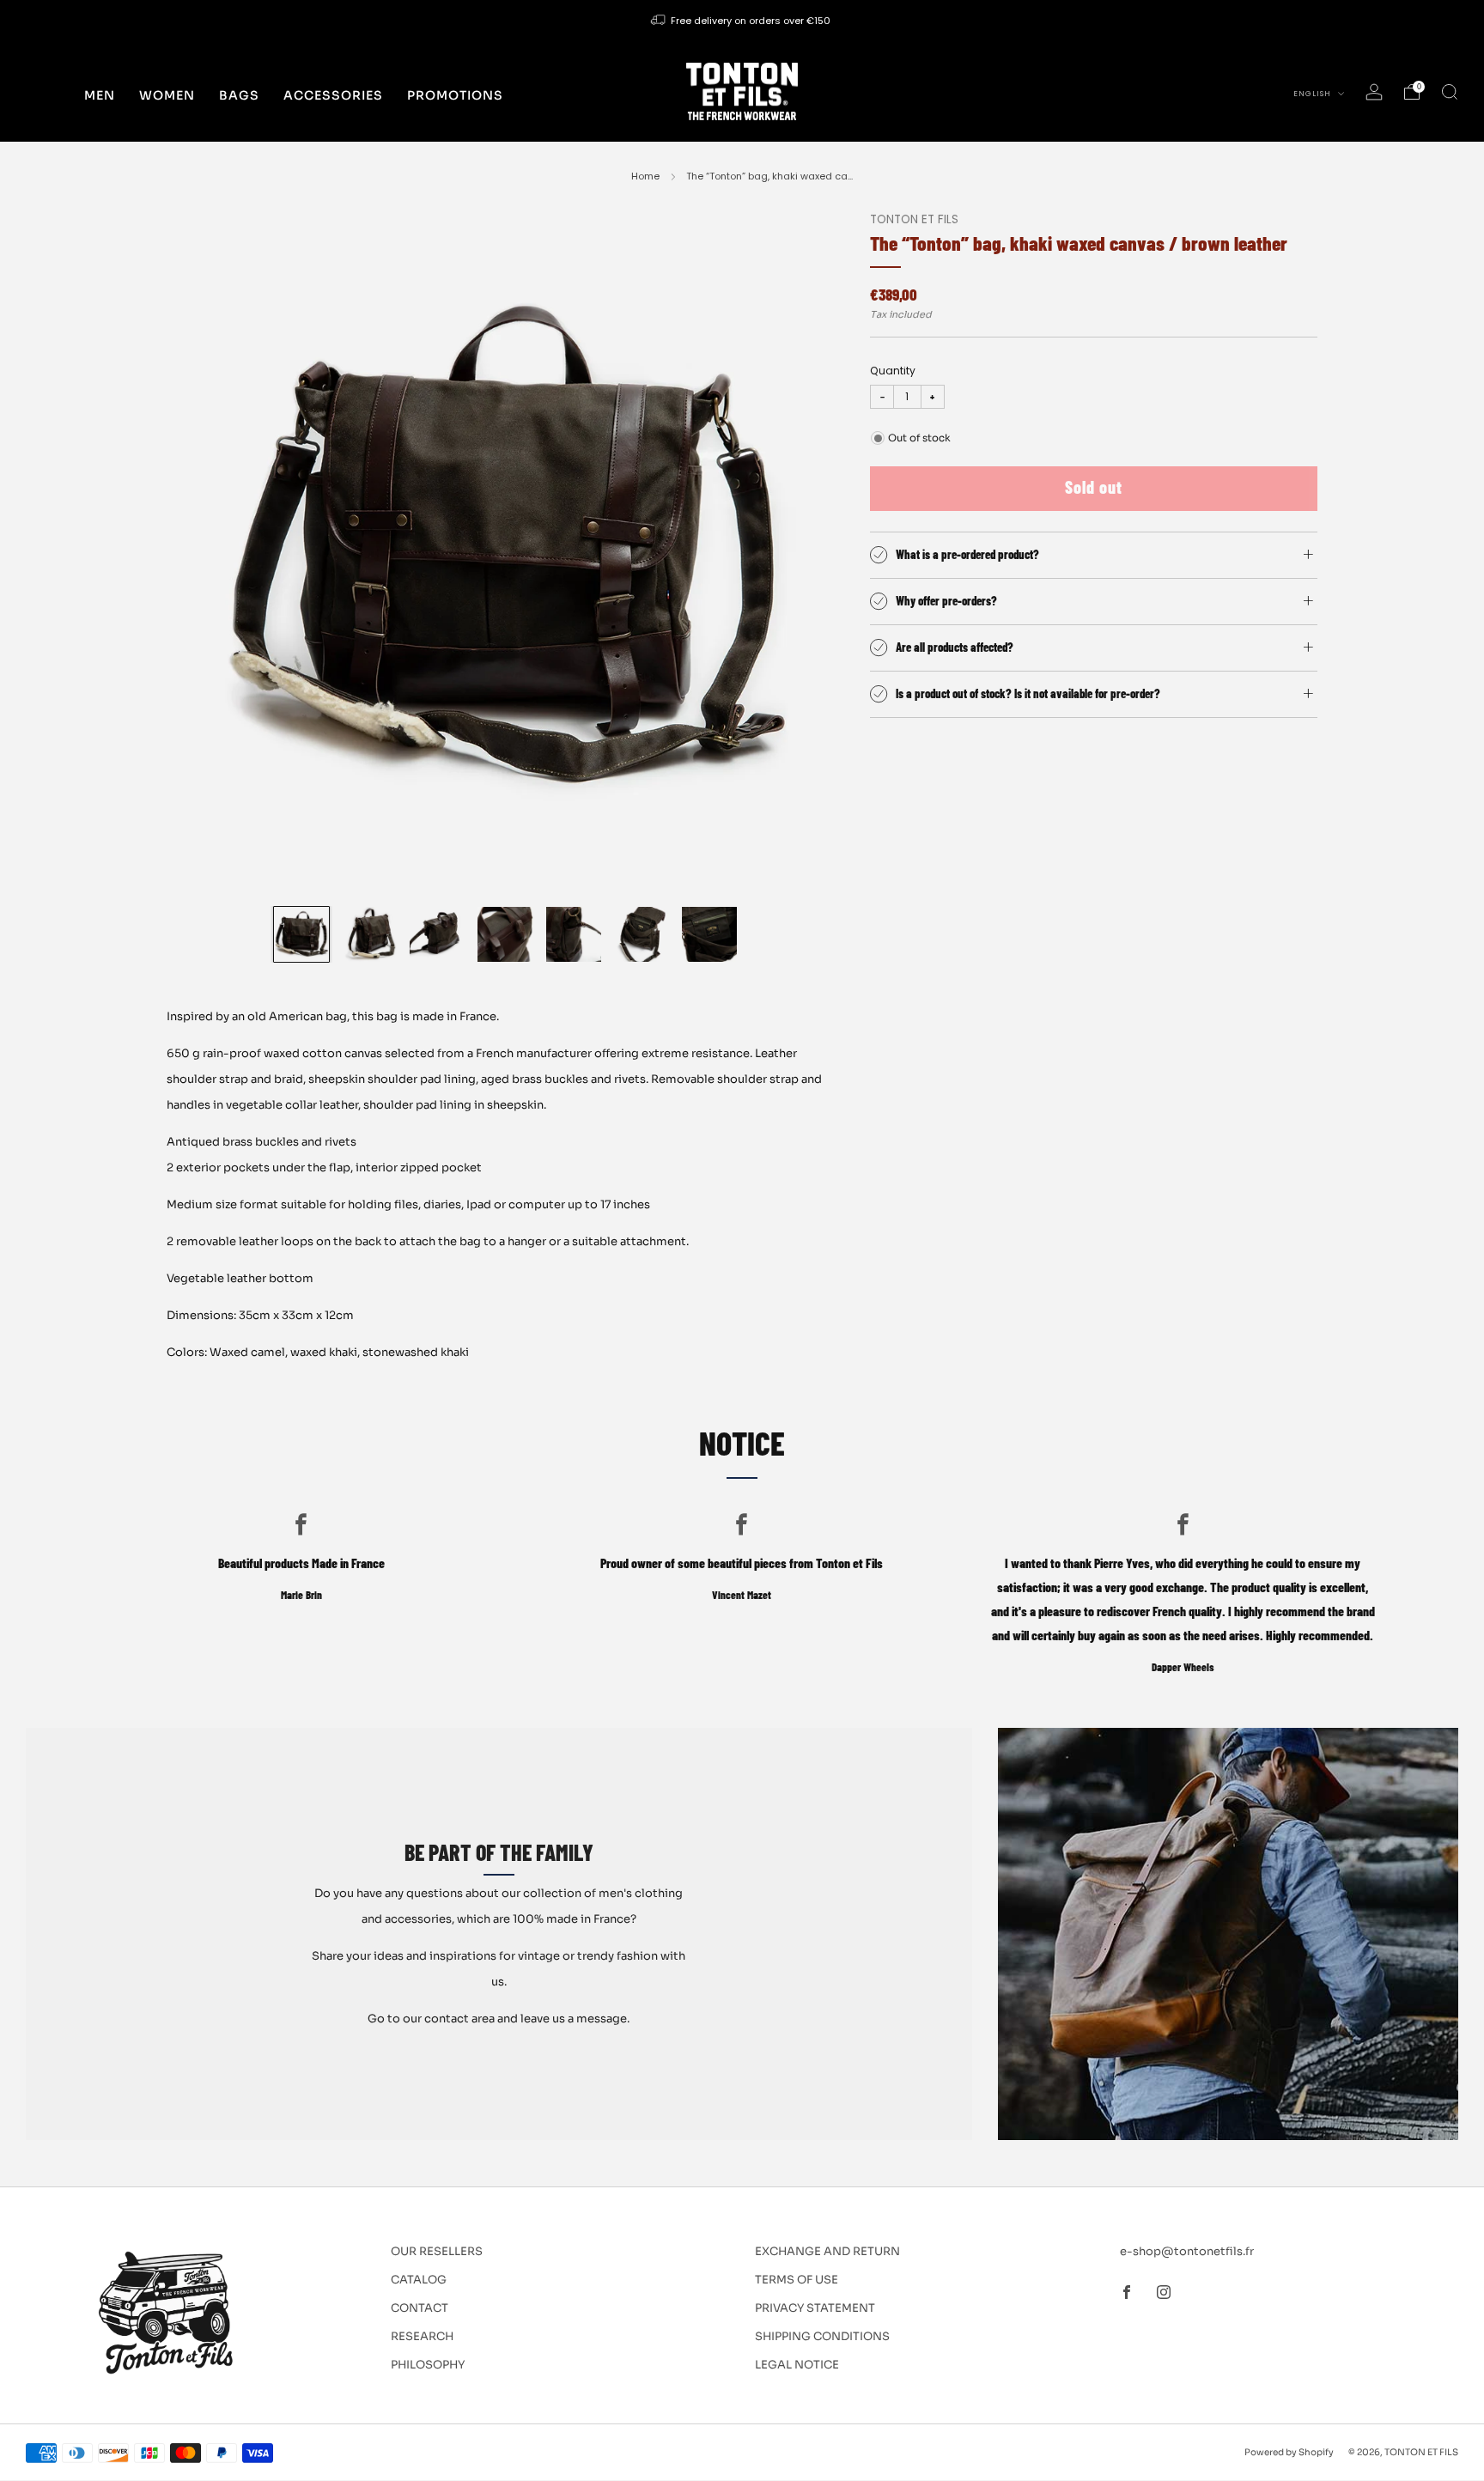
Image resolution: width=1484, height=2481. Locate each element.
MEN (100, 95)
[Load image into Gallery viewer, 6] (642, 934)
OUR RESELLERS (437, 2251)
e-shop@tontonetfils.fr (1187, 2251)
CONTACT (420, 2308)
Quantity (893, 371)
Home (645, 176)
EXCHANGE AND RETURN (827, 2251)
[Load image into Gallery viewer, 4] (505, 934)
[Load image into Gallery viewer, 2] (369, 934)
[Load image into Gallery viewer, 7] (709, 934)
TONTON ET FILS (914, 219)
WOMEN (167, 95)
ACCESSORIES (333, 95)
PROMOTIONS (455, 95)
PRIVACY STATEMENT (815, 2308)
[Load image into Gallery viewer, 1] (301, 934)
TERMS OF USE (797, 2280)
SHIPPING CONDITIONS (822, 2336)
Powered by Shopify (1289, 2452)
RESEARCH (422, 2336)
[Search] (1450, 92)
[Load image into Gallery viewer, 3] (437, 934)
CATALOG (419, 2280)
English (1314, 94)
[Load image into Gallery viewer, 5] (574, 934)
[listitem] (742, 21)
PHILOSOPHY (428, 2365)
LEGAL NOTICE (797, 2365)
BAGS (239, 95)
